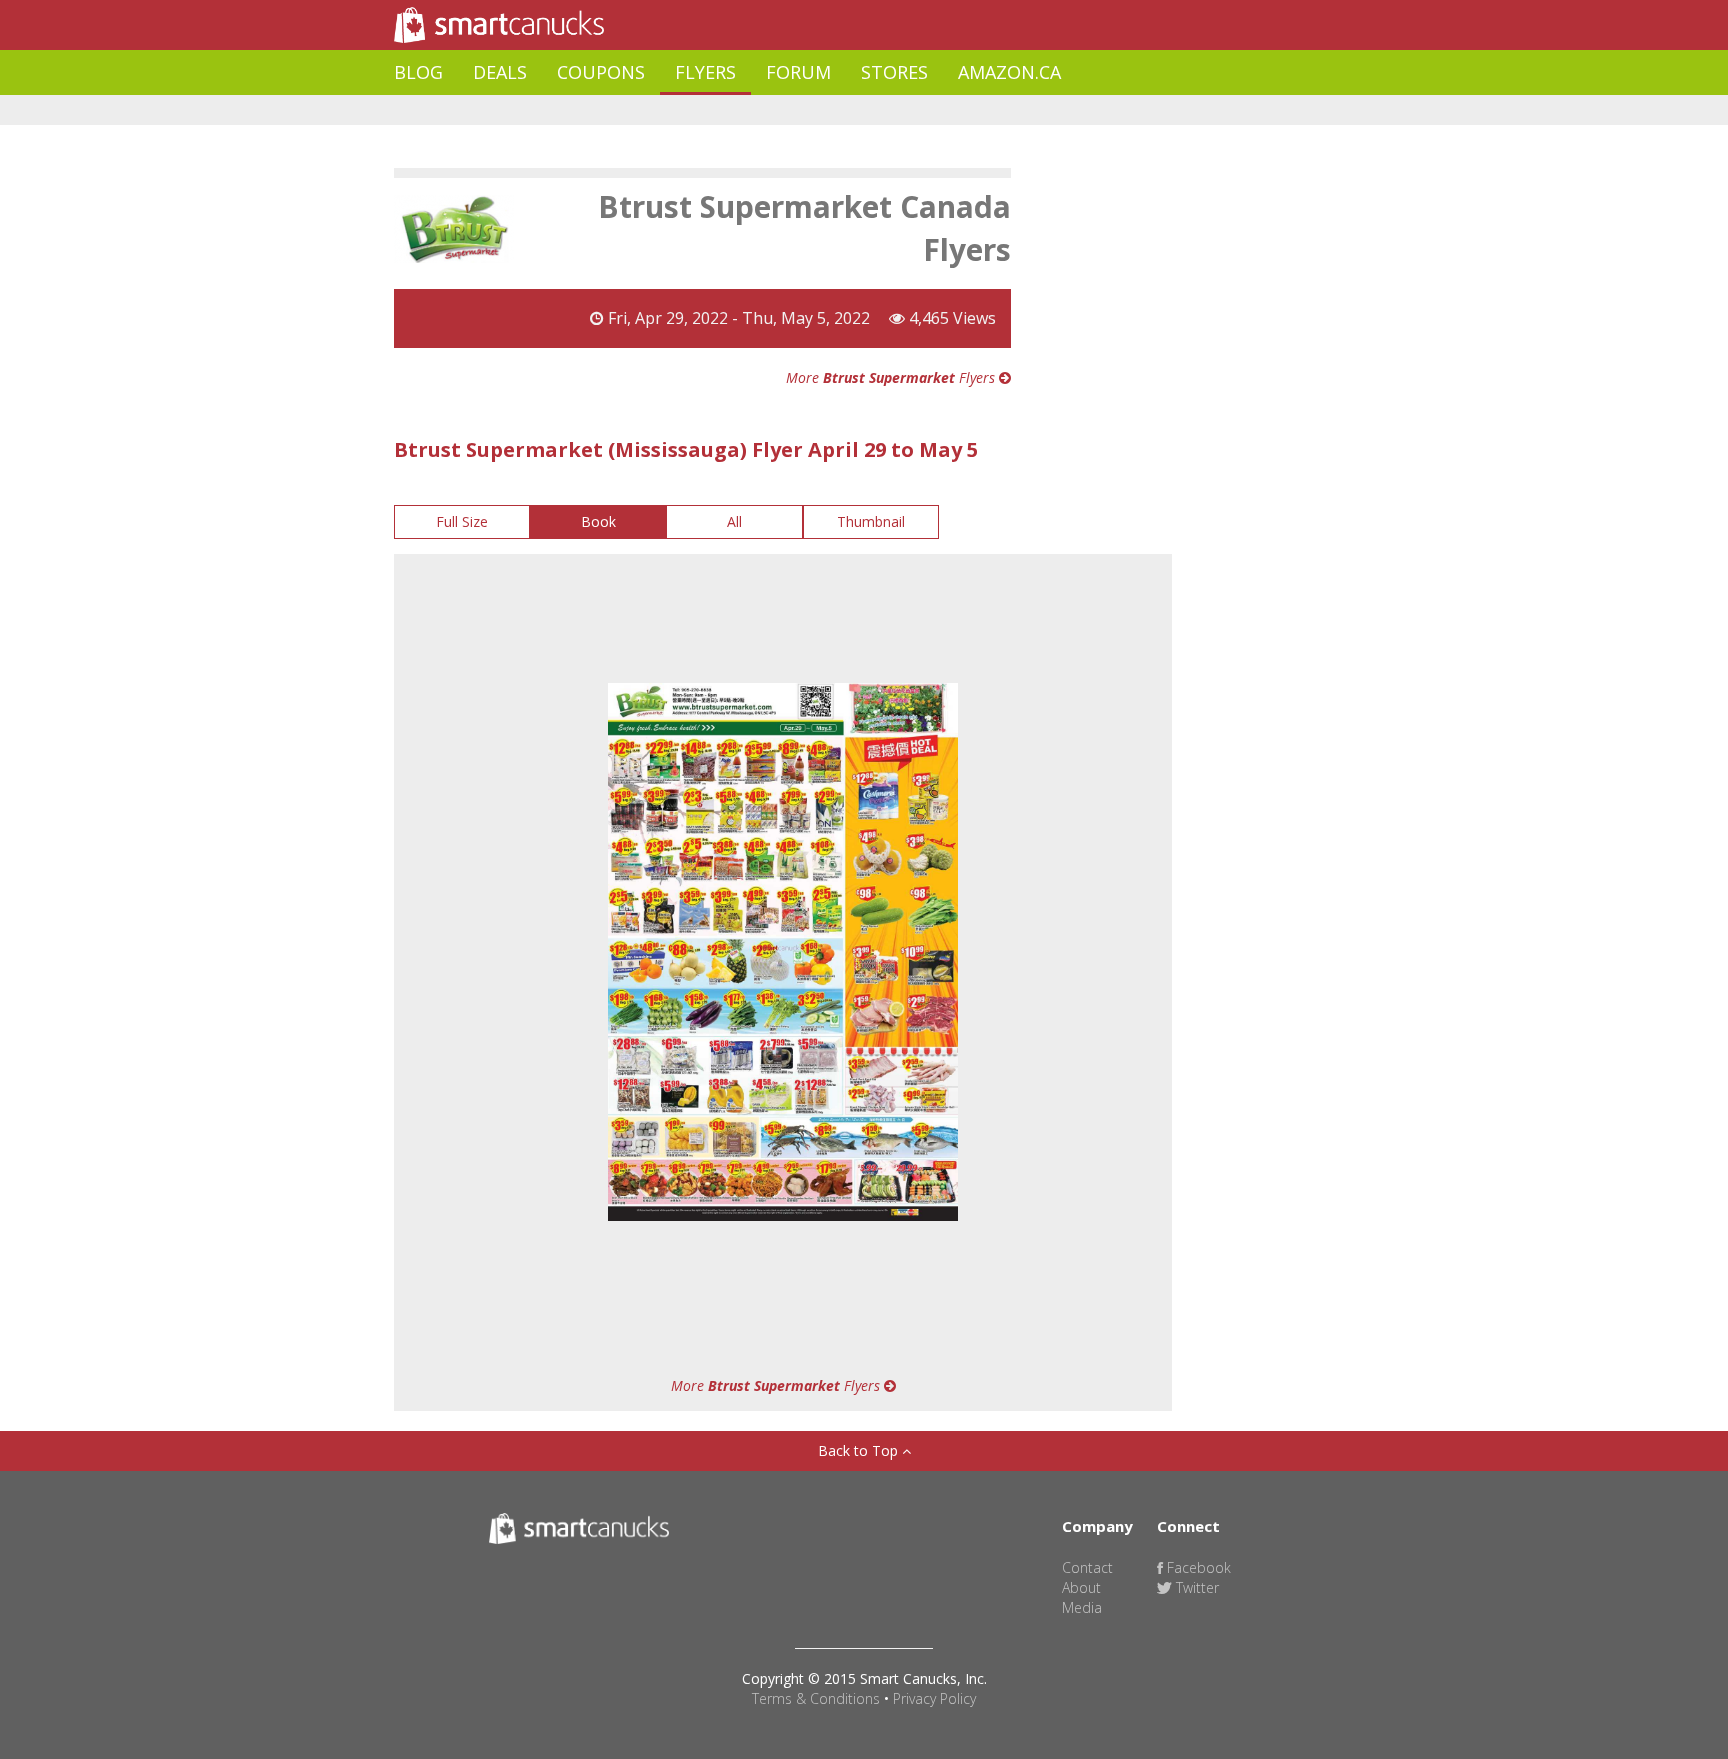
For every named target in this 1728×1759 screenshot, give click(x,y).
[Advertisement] (758, 110)
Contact (1087, 1567)
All (734, 521)
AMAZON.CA (1009, 72)
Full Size (462, 521)
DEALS (500, 72)
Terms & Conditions (816, 1698)
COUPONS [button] (601, 72)
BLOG (418, 72)
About (1081, 1587)
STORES (894, 72)
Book (598, 521)
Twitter (1195, 1587)
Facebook (1197, 1567)
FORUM (798, 72)
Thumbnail (871, 521)
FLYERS (705, 72)
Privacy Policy (934, 1698)
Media (1082, 1607)
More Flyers (892, 377)
